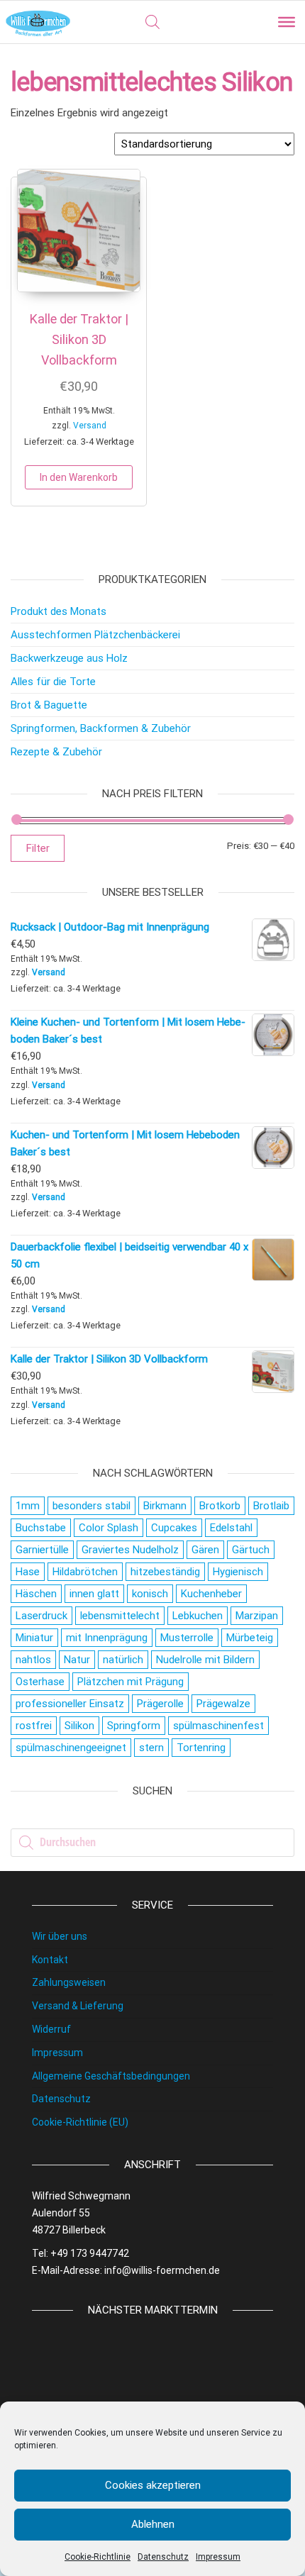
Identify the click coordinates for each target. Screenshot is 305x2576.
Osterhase (40, 1682)
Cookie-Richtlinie (98, 2557)
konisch (150, 1594)
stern (151, 1748)
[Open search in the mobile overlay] (152, 22)
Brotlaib (271, 1506)
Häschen (36, 1594)
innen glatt (94, 1594)
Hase (28, 1572)
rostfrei (34, 1726)
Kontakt (50, 1960)
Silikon (79, 1726)
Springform (134, 1726)
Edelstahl (231, 1528)
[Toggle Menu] (287, 22)
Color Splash (109, 1528)
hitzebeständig (165, 1572)
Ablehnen (153, 2524)
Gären (205, 1550)
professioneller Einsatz (70, 1704)
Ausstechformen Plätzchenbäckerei (95, 635)
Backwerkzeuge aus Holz (69, 658)
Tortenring (201, 1748)
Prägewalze (223, 1704)
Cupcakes (174, 1528)
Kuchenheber (211, 1594)
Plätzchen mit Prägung (131, 1682)
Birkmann (165, 1506)
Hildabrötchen (85, 1572)
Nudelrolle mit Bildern (205, 1660)
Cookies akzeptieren (153, 2485)
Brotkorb (220, 1506)
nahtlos (33, 1660)
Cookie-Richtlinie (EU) (80, 2122)
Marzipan (257, 1616)
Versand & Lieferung (78, 2006)
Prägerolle (160, 1704)
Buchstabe (41, 1528)
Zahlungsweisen (69, 1982)
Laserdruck (41, 1616)
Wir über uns (60, 1936)
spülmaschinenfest (218, 1726)
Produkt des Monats (59, 611)
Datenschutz (163, 2557)
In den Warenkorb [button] (79, 477)
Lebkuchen (198, 1616)
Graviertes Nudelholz (130, 1550)
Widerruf (51, 2029)
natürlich (123, 1660)
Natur (77, 1660)
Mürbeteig (250, 1638)
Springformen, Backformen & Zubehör (101, 728)
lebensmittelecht (120, 1616)
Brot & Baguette (49, 705)
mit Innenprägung (107, 1638)
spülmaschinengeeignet (71, 1748)
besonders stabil (91, 1506)
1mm (28, 1506)
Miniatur (34, 1638)
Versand (90, 426)
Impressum (218, 2557)
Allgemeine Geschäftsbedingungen (111, 2076)
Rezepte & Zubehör (56, 752)
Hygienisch (238, 1572)
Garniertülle (42, 1550)
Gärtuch (251, 1550)
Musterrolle (187, 1638)
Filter (38, 848)
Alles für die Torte (53, 682)
